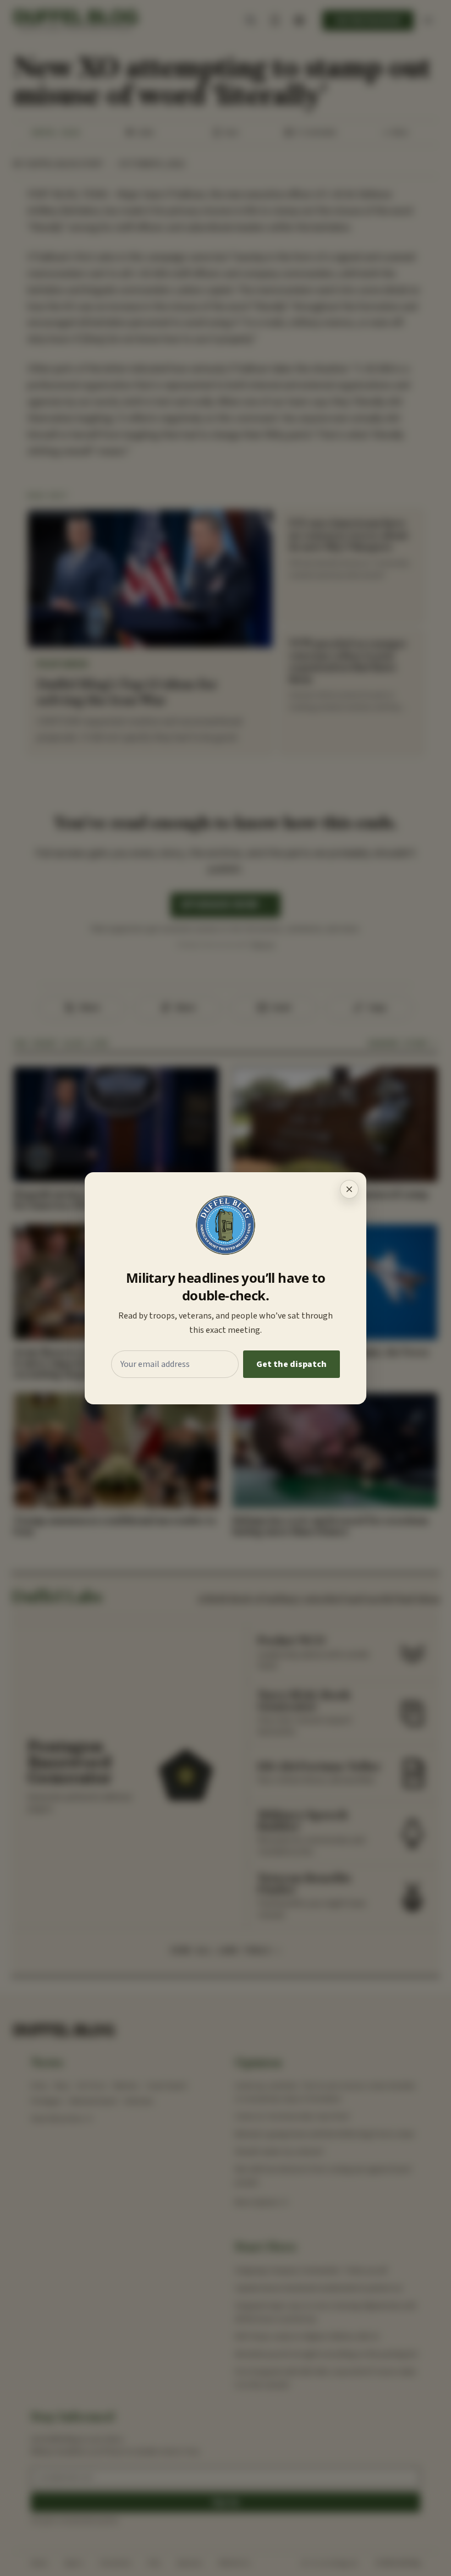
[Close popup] (349, 1189)
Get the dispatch (291, 1364)
